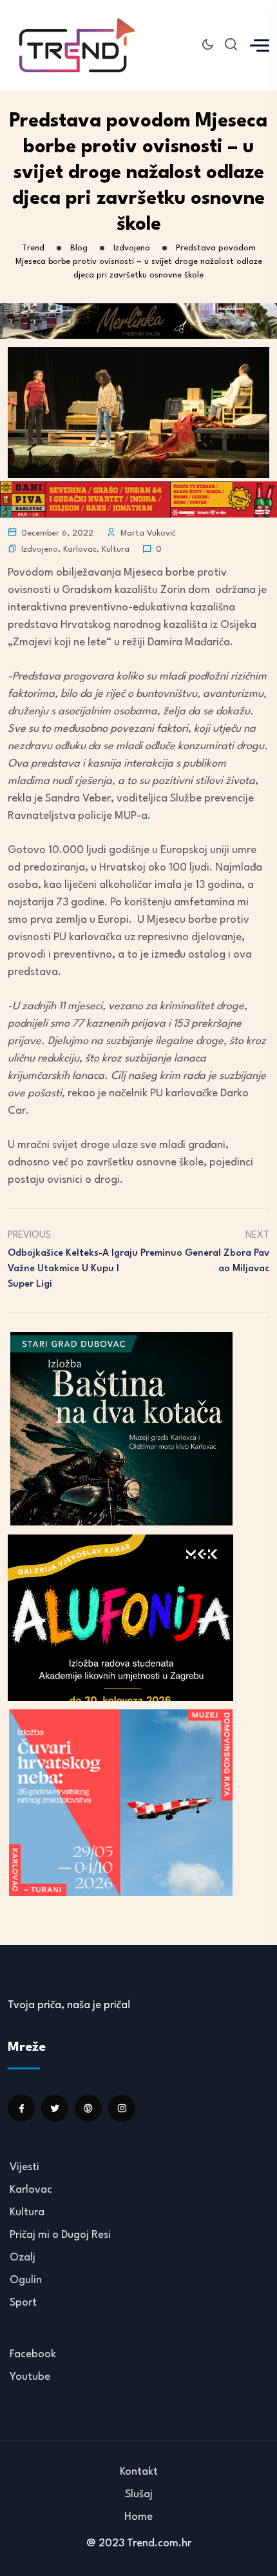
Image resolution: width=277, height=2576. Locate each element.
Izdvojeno (40, 549)
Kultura (116, 549)
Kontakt (139, 2472)
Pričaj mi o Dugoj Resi (60, 2235)
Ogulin (26, 2280)
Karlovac (80, 549)
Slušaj (139, 2494)
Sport (23, 2303)
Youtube (30, 2377)
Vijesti (24, 2167)
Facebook (33, 2354)
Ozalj (23, 2258)
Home (138, 2517)
